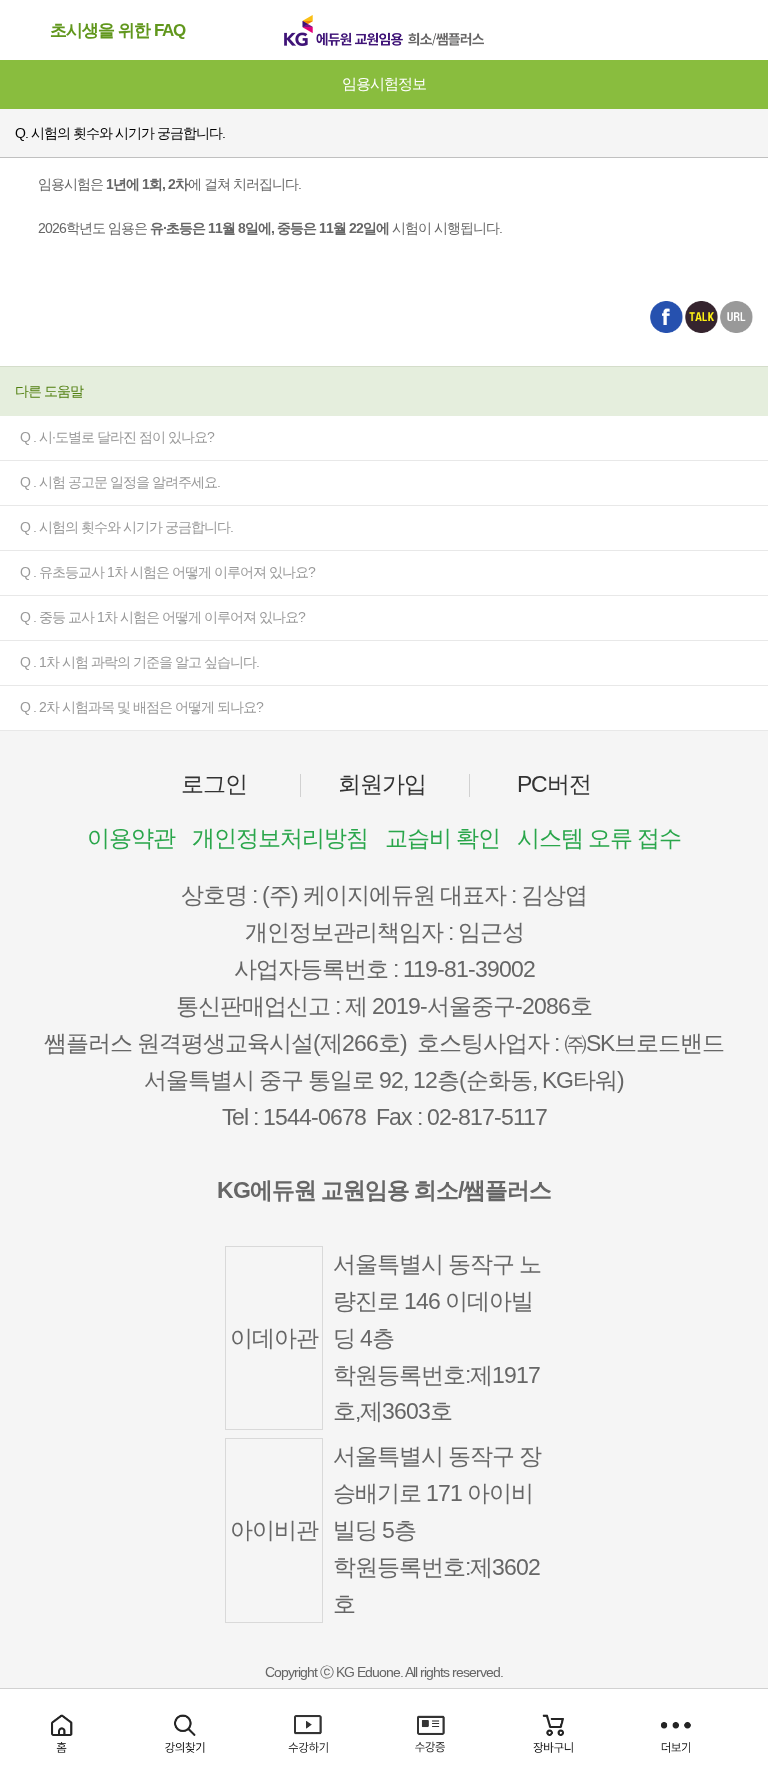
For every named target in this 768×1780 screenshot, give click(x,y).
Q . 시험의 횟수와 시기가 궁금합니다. (126, 527)
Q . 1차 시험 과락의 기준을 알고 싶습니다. (139, 662)
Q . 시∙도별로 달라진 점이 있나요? (117, 437)
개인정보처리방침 (280, 838)
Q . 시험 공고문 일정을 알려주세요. (120, 482)
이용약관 (131, 838)
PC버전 (554, 784)
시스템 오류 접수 (599, 838)
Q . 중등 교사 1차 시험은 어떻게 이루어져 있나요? (162, 617)
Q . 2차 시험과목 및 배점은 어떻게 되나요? (141, 707)
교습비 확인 (442, 838)
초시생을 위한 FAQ (117, 30)
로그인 (214, 784)
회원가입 (382, 784)
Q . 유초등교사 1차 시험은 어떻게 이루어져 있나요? (167, 572)
